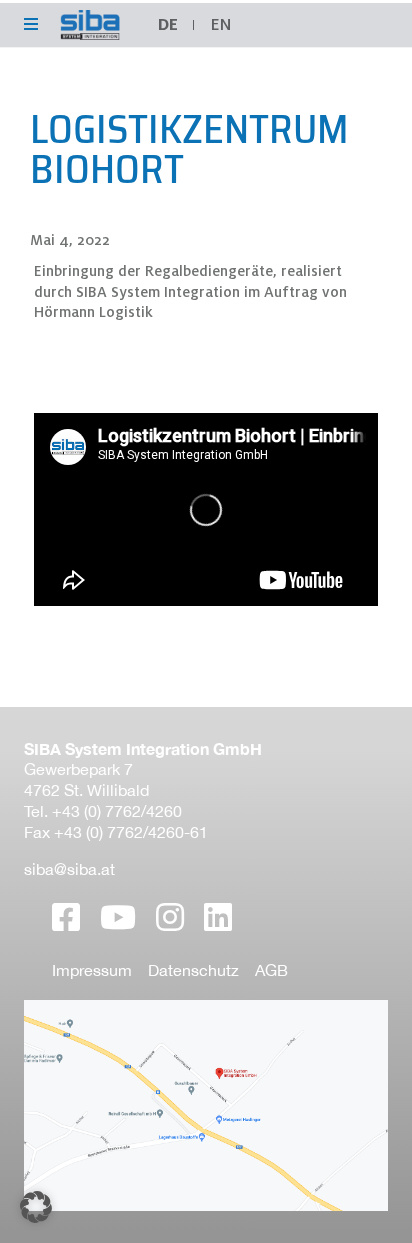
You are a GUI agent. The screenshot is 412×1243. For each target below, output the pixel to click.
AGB (271, 970)
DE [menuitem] (168, 24)
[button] (36, 1207)
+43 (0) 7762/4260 (117, 811)
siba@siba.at (69, 869)
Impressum (92, 970)
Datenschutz (193, 970)
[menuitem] (221, 25)
